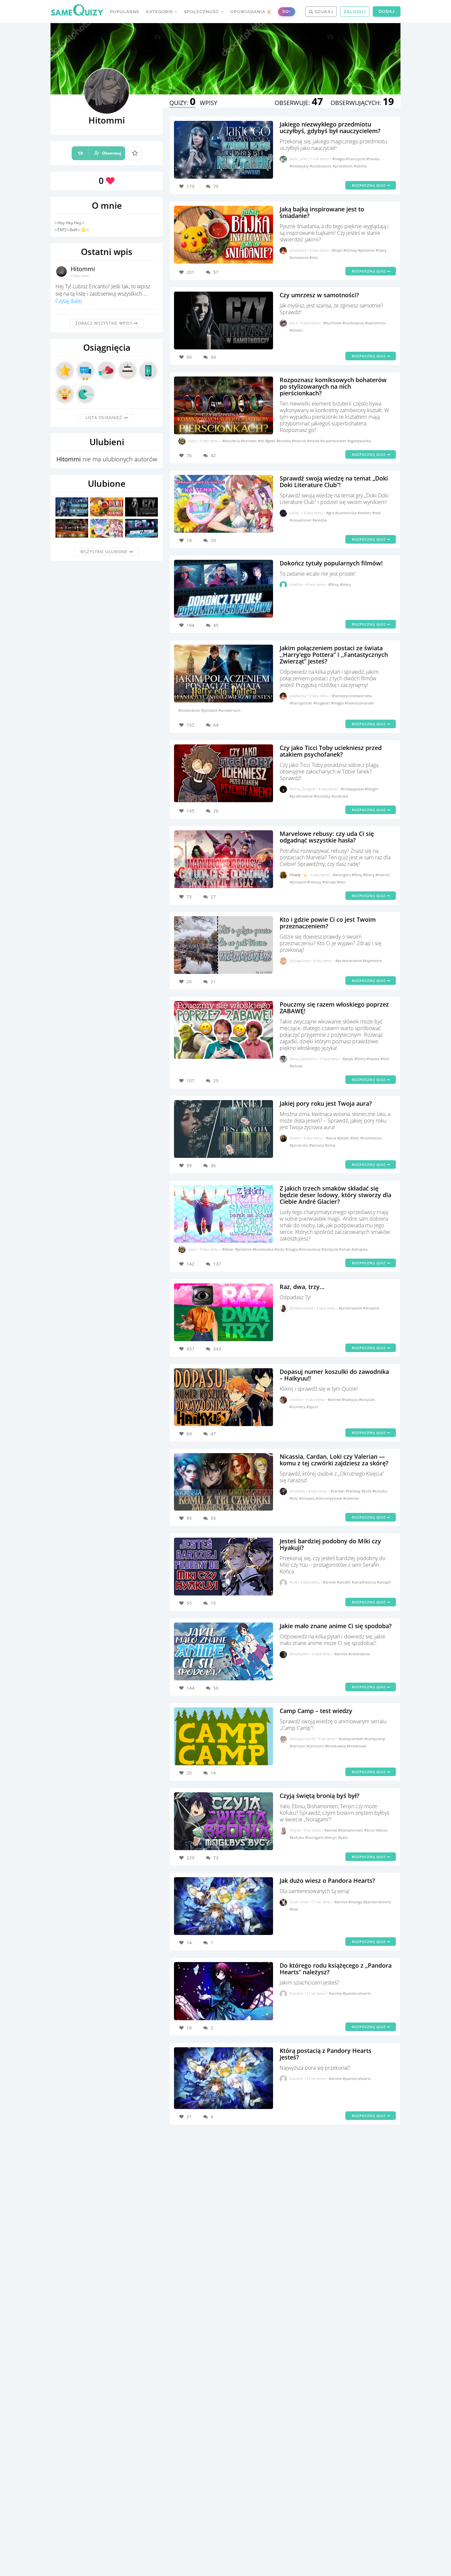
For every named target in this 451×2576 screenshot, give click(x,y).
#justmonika (346, 513)
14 (213, 1773)
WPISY (208, 103)
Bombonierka (301, 1308)
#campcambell (352, 1739)
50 (216, 1688)
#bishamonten (351, 1830)
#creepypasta (353, 789)
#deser (229, 1249)
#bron (370, 1830)
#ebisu (382, 1830)
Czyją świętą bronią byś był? (319, 1796)
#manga (356, 1902)
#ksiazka (380, 1491)
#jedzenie (367, 250)
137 (217, 1264)
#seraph (384, 1582)
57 (216, 272)
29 (213, 540)
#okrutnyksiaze (329, 1498)
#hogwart (322, 703)
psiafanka (298, 250)
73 (216, 1858)
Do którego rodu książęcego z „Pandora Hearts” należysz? (336, 1969)
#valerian (351, 1498)
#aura (331, 1138)
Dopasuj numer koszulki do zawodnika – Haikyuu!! (334, 1375)
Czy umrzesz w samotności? (319, 295)
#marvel (299, 441)
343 (217, 1349)
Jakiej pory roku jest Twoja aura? (326, 1103)
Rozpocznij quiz (369, 185)
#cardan (338, 1491)
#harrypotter (301, 703)
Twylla (295, 1830)
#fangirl (372, 789)
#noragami (315, 1837)
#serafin (344, 1582)
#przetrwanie (302, 796)
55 (213, 1518)
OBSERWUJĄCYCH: (362, 103)
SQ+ (287, 11)
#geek (271, 441)
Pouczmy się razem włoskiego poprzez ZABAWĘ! (334, 1008)
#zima (330, 1145)
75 (216, 186)
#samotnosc (376, 323)
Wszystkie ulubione (105, 552)
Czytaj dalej (69, 301)
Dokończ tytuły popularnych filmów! (331, 563)
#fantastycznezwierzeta (352, 696)
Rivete (295, 1138)
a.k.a (294, 323)
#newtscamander (360, 703)
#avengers (342, 875)
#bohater (249, 441)
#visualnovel (301, 520)
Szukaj (323, 12)
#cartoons (316, 1746)
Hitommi (83, 269)
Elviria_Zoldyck (302, 789)
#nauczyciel (356, 159)
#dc (261, 441)
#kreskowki (357, 1746)
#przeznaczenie (349, 961)
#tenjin (331, 1837)
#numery (298, 1407)
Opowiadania (250, 12)
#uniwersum (229, 710)
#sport (312, 1407)
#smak (345, 1249)
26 (216, 811)
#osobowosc (321, 166)
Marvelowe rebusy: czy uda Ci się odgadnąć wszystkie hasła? (327, 837)
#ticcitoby (323, 796)
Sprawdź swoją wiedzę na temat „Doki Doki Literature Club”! (334, 482)
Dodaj (387, 11)
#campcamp (375, 1739)
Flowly (295, 875)
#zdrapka (359, 1249)
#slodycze (330, 1249)
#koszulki (367, 1399)
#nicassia (307, 1498)
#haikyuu (350, 1399)
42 (213, 455)
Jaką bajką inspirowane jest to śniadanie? (322, 212)
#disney (351, 250)
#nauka (373, 159)
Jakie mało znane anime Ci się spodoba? (336, 1626)
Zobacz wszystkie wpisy (104, 323)
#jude (367, 1491)
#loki (294, 1498)
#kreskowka (263, 1249)
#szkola (360, 166)
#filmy (334, 584)
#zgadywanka (359, 441)
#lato (355, 1138)
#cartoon (298, 1746)
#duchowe (333, 323)
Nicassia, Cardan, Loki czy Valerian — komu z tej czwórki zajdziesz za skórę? (334, 1460)
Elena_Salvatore (303, 1059)
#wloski (296, 1066)
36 (213, 1165)
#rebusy (315, 882)
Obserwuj (99, 153)
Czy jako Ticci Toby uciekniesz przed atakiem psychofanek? (331, 751)
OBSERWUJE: (299, 103)
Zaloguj (355, 12)
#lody (280, 1249)
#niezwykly (300, 166)
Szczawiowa (300, 961)
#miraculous (310, 1249)
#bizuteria (231, 441)
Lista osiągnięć (105, 418)
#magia (339, 159)
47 (213, 1434)
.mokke (296, 1399)
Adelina (296, 584)
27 (213, 897)
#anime (335, 1399)
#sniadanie (299, 257)
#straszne (371, 1308)
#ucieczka (340, 796)
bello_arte (298, 159)
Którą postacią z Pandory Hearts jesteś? (326, 2054)
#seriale (330, 882)
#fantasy (354, 1491)
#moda (314, 441)
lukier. (295, 513)
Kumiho (296, 1993)
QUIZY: (182, 103)
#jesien (344, 1138)
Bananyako (299, 1654)
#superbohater (334, 441)
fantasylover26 (302, 1739)
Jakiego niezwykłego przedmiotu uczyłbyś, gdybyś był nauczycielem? (330, 127)
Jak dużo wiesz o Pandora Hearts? (327, 1880)
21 (213, 982)
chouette (297, 1491)
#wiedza (319, 520)
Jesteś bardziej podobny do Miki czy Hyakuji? (330, 1544)
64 (216, 725)
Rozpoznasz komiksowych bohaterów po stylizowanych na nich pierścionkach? (333, 386)
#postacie (210, 710)
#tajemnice (372, 961)
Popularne (125, 12)
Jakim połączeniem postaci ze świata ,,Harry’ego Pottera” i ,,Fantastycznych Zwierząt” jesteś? (334, 655)
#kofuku (297, 1837)
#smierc (296, 330)
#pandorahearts (377, 1902)
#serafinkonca (364, 1582)
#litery (381, 250)
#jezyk (348, 1059)
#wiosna (317, 1145)
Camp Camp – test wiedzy (316, 1711)
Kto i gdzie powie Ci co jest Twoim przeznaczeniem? (328, 923)
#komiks (284, 441)
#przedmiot (343, 166)
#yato (343, 1837)
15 (213, 1603)
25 (216, 1081)
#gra (331, 513)
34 (213, 357)
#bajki (338, 250)
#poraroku (299, 1145)
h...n (293, 1582)
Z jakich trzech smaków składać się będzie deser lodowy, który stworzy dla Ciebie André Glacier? (335, 1195)
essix (192, 441)
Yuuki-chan (299, 1902)
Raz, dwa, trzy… (302, 1287)
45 (216, 625)
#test (314, 257)
